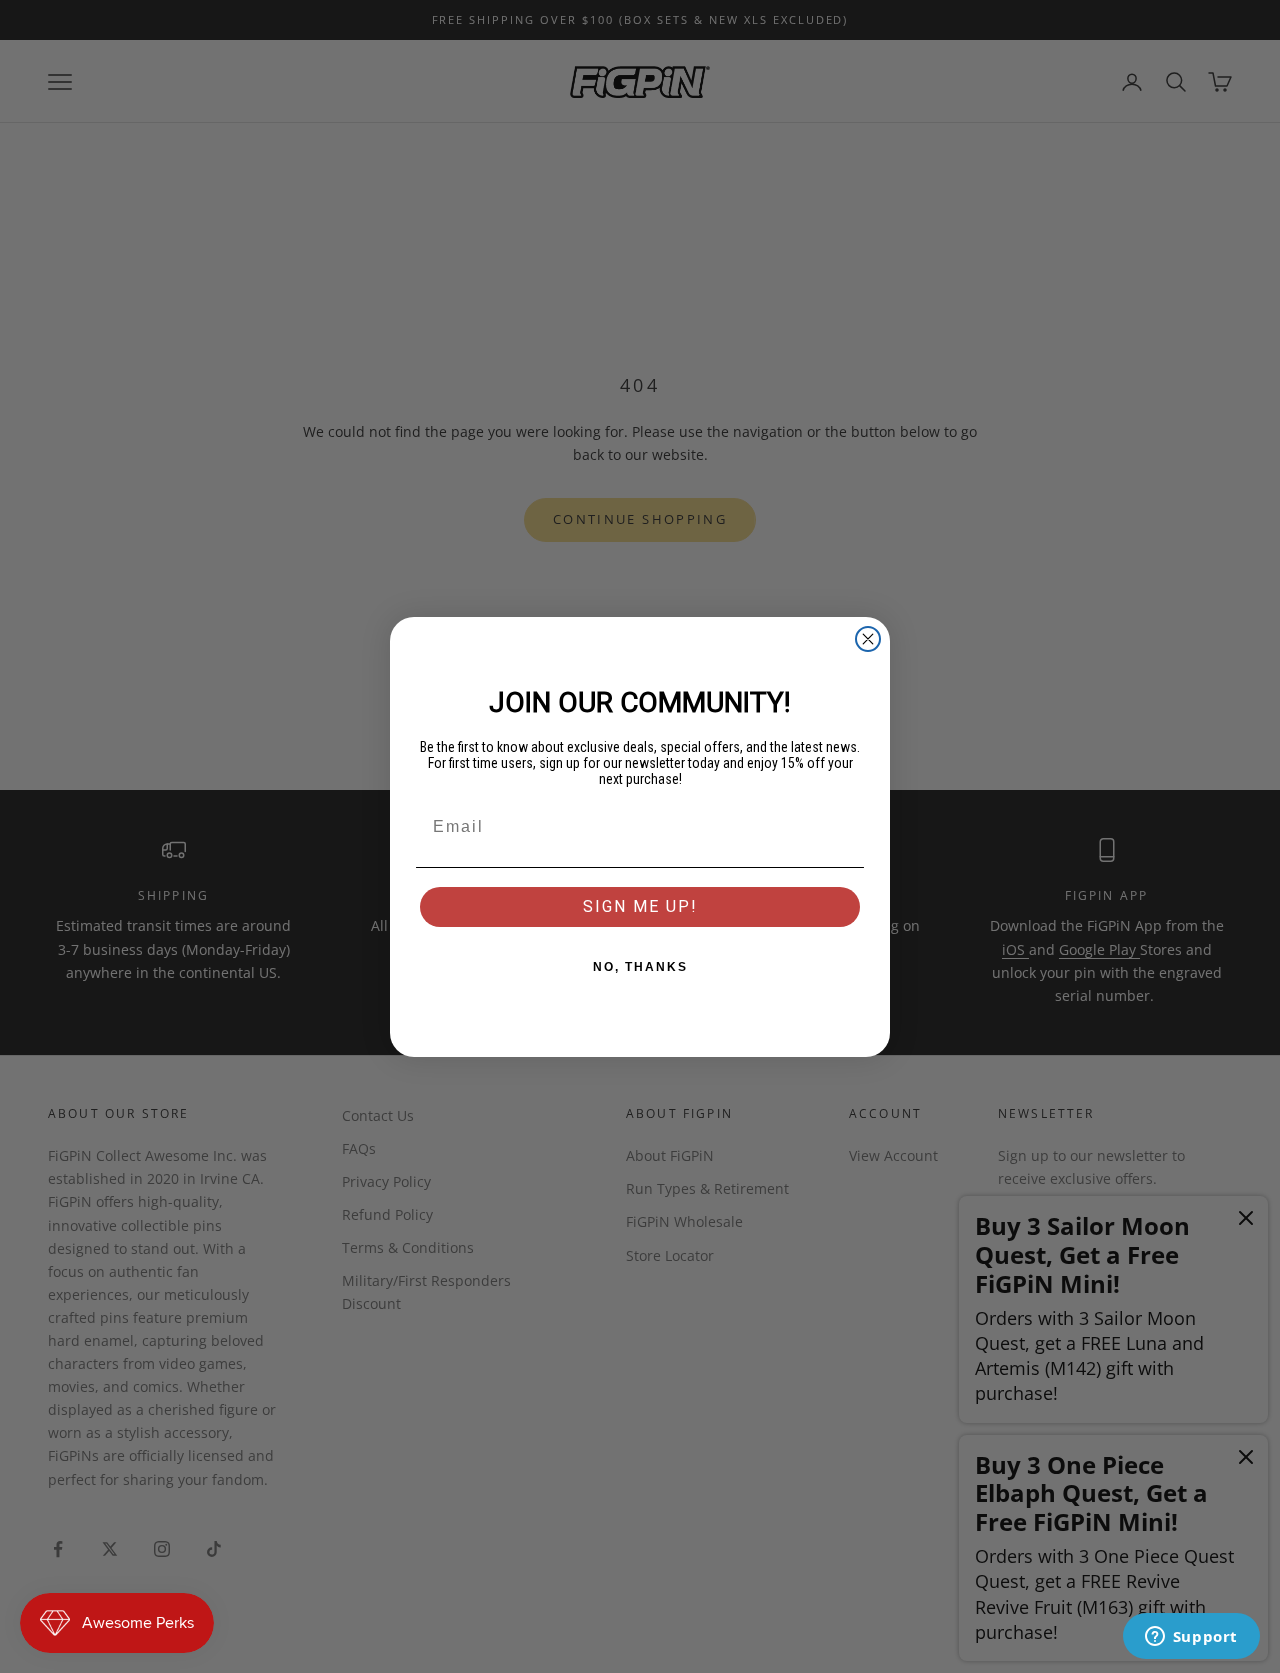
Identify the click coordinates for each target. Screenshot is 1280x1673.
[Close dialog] (868, 639)
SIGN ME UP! (640, 906)
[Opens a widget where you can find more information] (1191, 1638)
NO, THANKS (640, 967)
